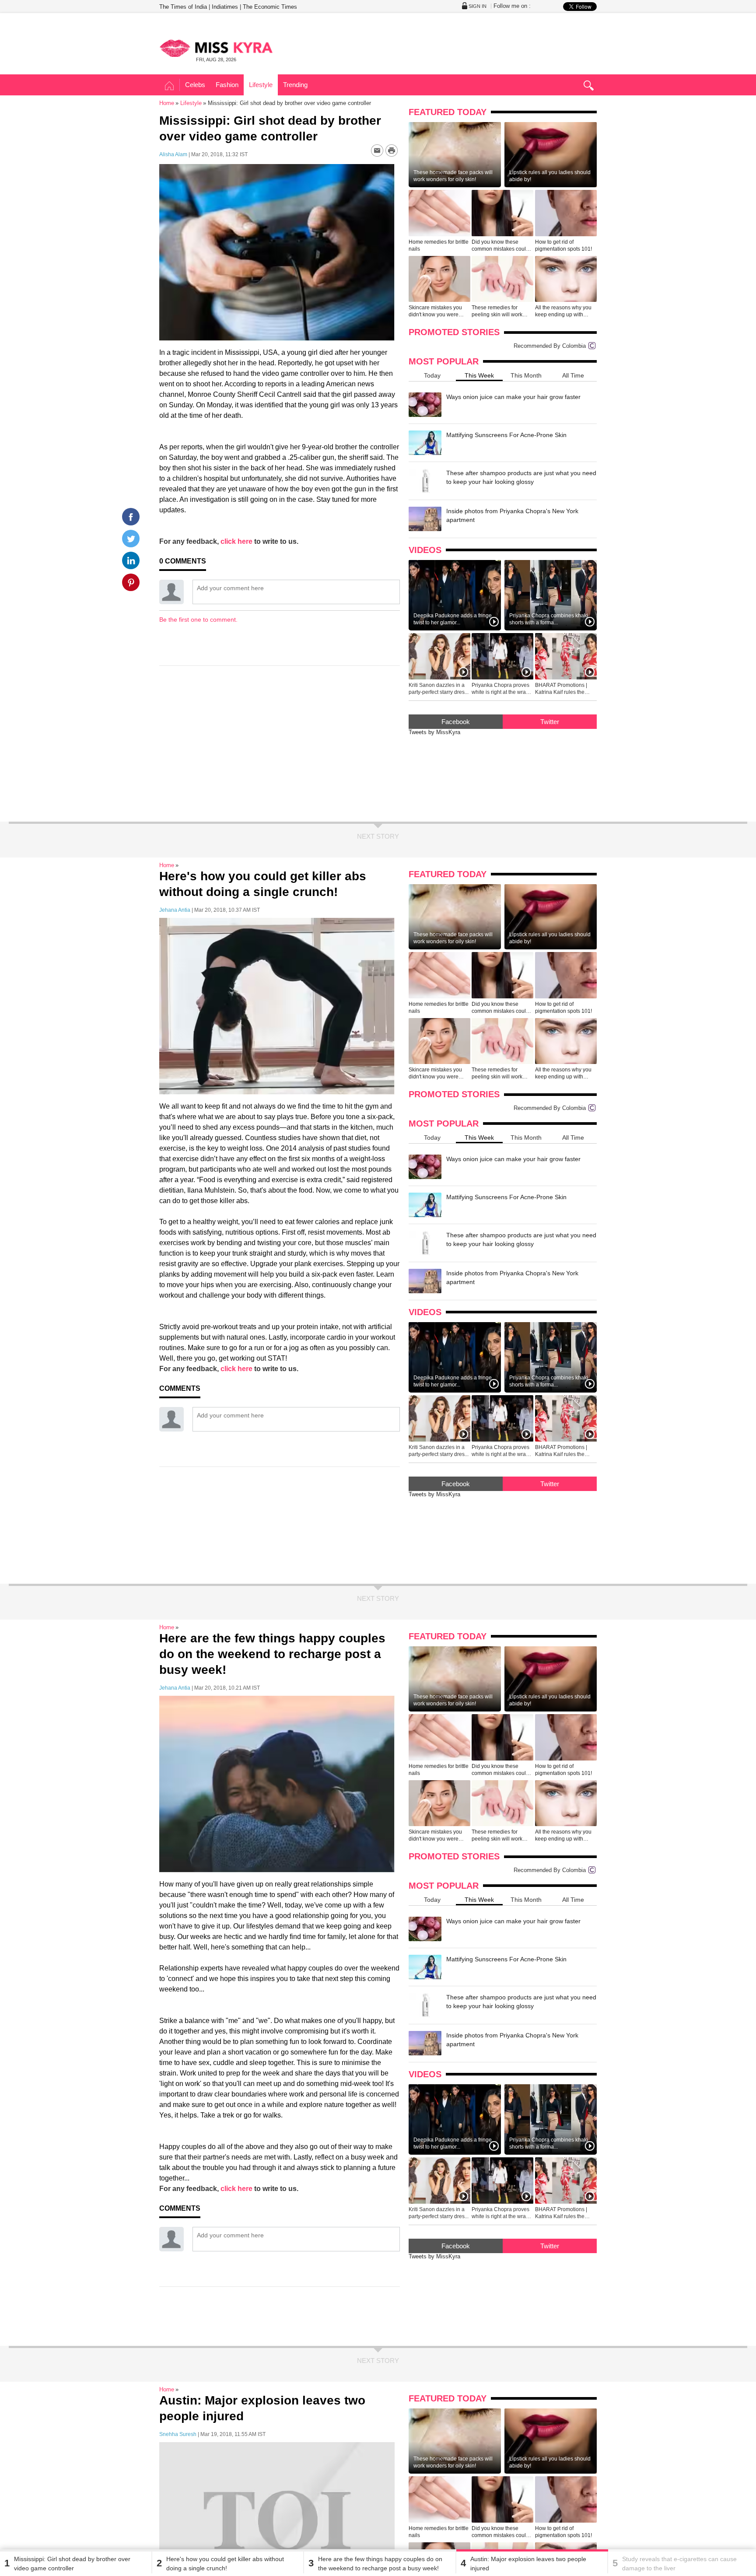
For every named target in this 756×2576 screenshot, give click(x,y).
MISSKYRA (216, 48)
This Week (479, 375)
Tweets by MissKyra (434, 732)
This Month (526, 375)
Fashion (227, 85)
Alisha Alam (173, 154)
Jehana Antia (175, 910)
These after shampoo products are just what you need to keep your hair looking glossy (521, 477)
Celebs (195, 85)
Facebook (456, 722)
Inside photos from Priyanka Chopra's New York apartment (512, 515)
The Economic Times (270, 7)
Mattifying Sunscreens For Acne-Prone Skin (506, 435)
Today (432, 375)
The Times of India (183, 7)
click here (236, 541)
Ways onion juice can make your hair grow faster (513, 397)
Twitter (550, 722)
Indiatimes (225, 7)
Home (170, 86)
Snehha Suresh (178, 2434)
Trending (295, 85)
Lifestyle (261, 85)
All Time (573, 375)
